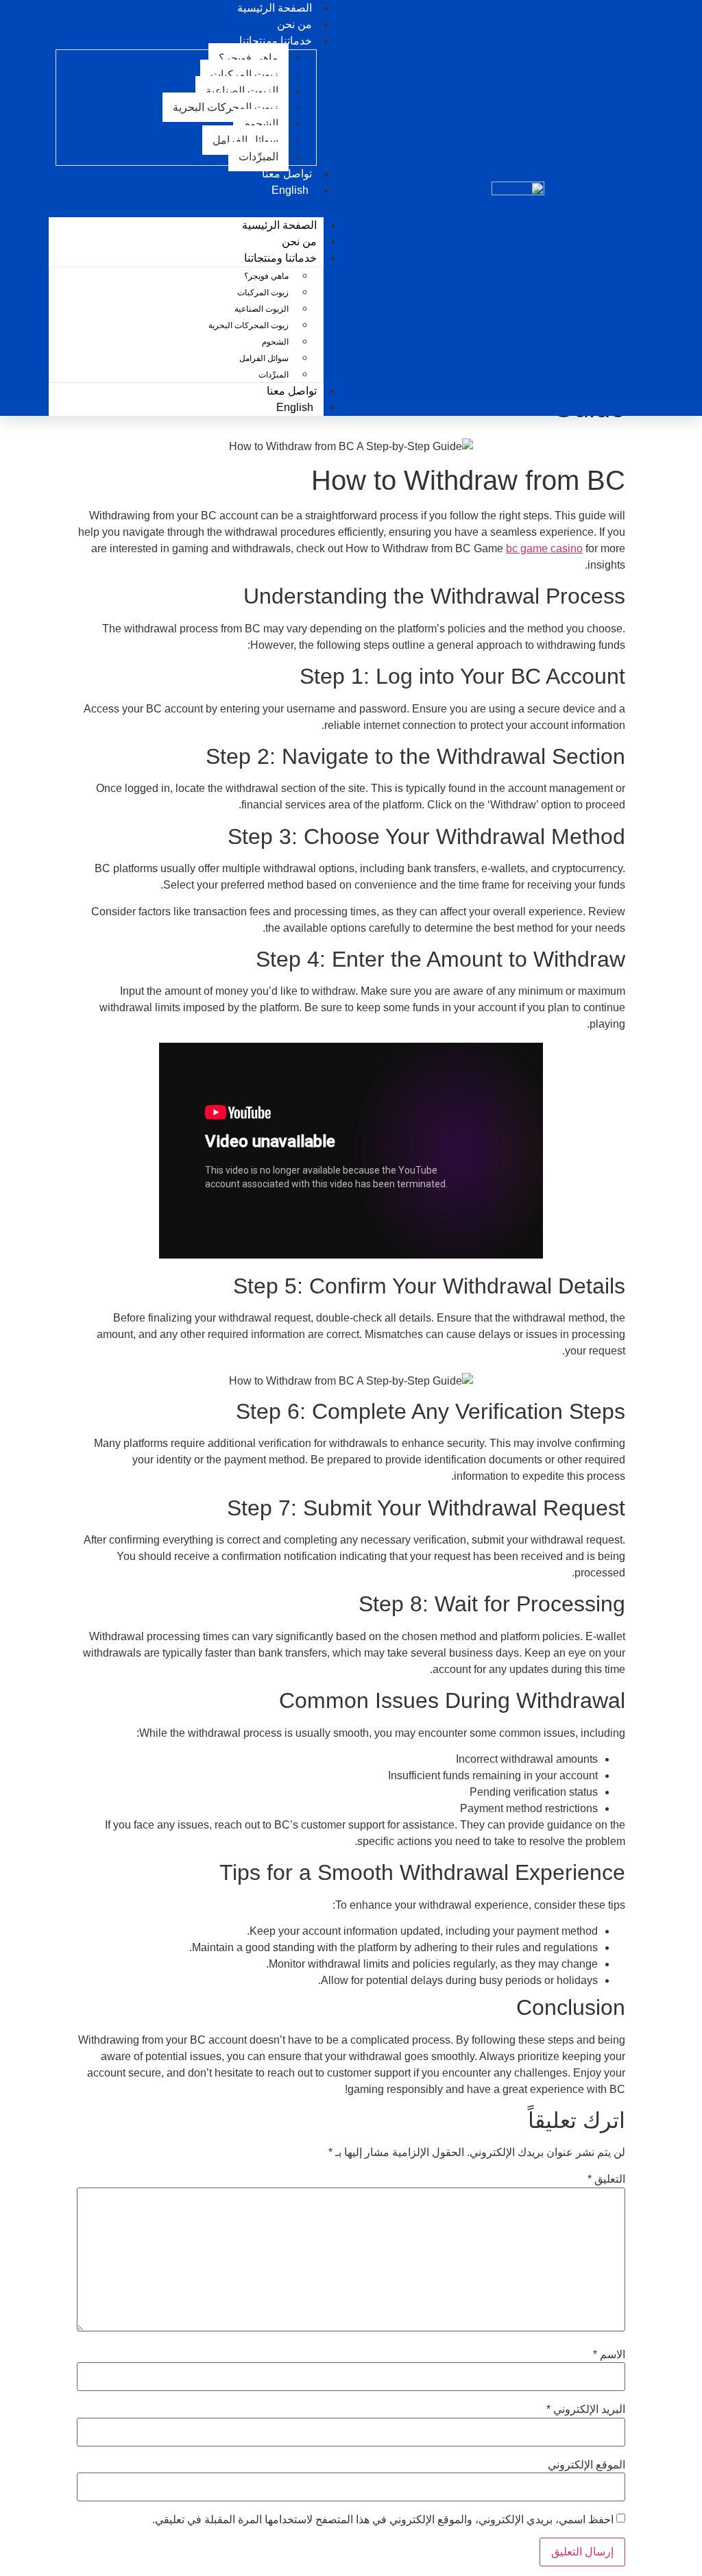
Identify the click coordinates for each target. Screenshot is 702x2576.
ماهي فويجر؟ (249, 58)
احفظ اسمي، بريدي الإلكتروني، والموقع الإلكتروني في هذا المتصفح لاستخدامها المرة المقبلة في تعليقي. (383, 2520)
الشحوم (261, 124)
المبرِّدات (258, 157)
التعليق (606, 2179)
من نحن (299, 241)
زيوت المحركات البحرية (226, 107)
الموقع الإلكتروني (586, 2465)
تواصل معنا (292, 391)
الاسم (609, 2355)
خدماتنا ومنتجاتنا (276, 41)
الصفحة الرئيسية (279, 225)
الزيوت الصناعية (242, 91)
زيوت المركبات (244, 74)
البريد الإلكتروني (586, 2410)
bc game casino (544, 548)
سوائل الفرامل (245, 140)
